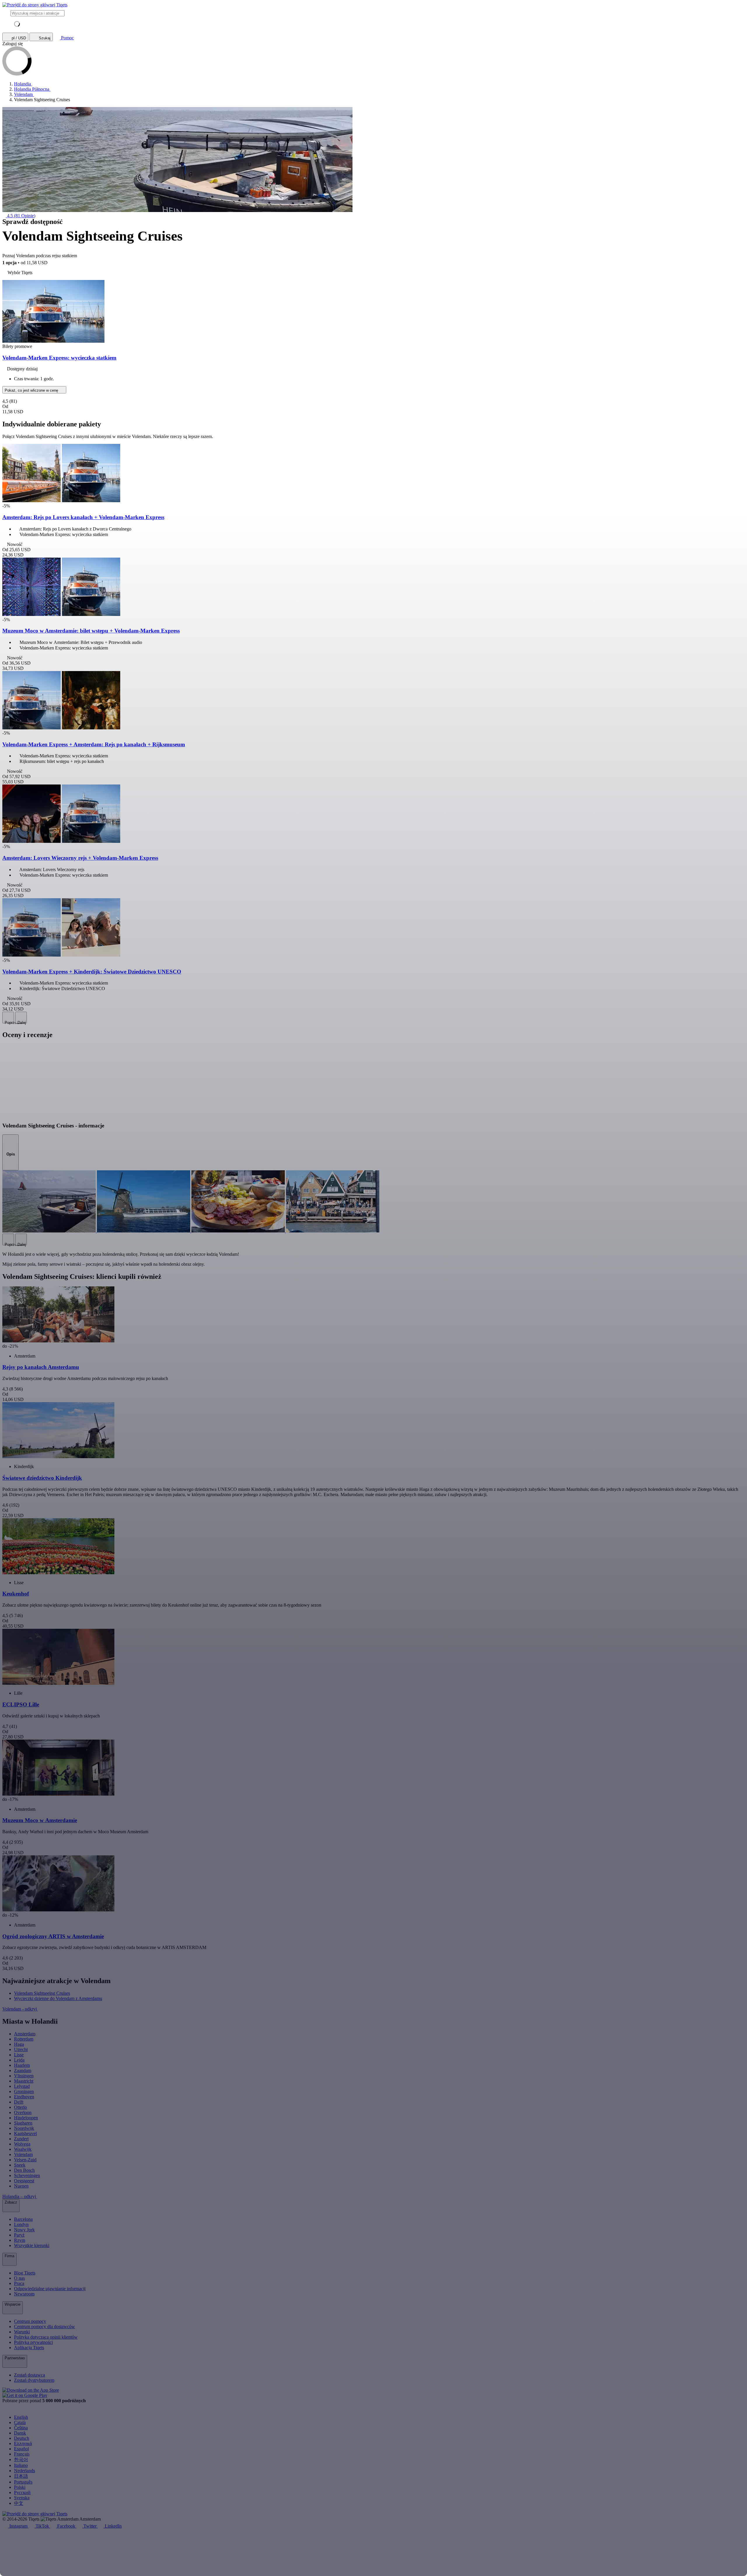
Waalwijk (23, 2149)
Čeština (21, 2428)
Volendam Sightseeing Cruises (42, 1993)
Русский (22, 2492)
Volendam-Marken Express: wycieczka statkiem (59, 358)
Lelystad (22, 2086)
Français (22, 2454)
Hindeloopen (26, 2118)
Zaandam (23, 2070)
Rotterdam (24, 2039)
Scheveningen (27, 2175)
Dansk (20, 2433)
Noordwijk (24, 2128)
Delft (19, 2102)
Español (21, 2449)
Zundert (21, 2139)
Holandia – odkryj (20, 2196)
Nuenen (21, 2186)
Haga (19, 2044)
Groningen (24, 2091)
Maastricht (24, 2081)
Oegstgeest (24, 2181)
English (21, 2417)
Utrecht (21, 2049)
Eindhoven (24, 2097)
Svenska (22, 2498)
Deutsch (22, 2438)
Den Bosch (24, 2170)
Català (20, 2422)
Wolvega (22, 2144)
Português (23, 2482)
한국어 (21, 2459)
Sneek (20, 2165)
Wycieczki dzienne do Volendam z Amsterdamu (58, 1998)
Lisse (19, 2055)
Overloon (23, 2112)
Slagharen (23, 2123)
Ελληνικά (23, 2443)
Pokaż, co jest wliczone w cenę (32, 390)
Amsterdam (25, 2034)
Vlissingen (24, 2076)
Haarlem (22, 2065)
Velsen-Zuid (25, 2160)
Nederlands (25, 2471)
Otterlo (20, 2107)
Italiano (21, 2465)
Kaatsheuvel (25, 2133)
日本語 (21, 2476)
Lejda (19, 2060)
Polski (20, 2487)
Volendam (23, 2154)
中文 (19, 2503)
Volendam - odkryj (20, 2009)
